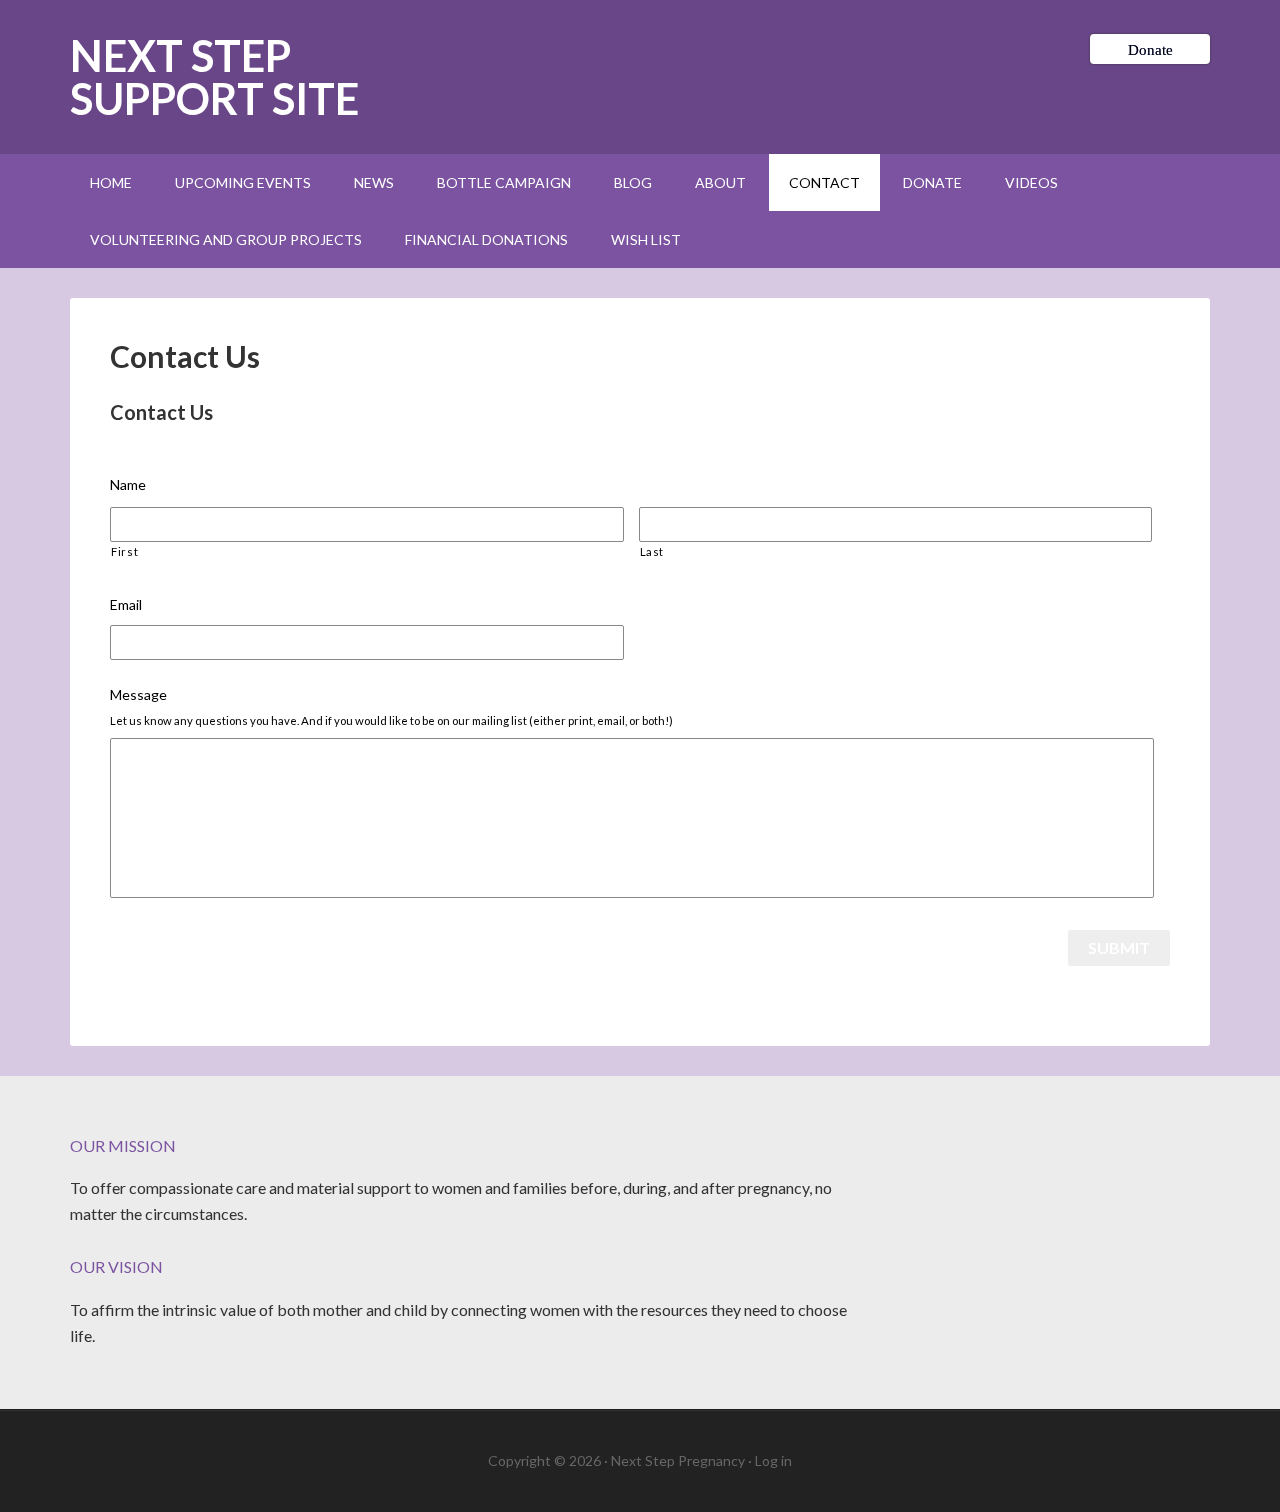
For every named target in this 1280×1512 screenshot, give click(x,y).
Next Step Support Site (214, 77)
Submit (1119, 947)
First (124, 551)
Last (652, 551)
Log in (773, 1460)
